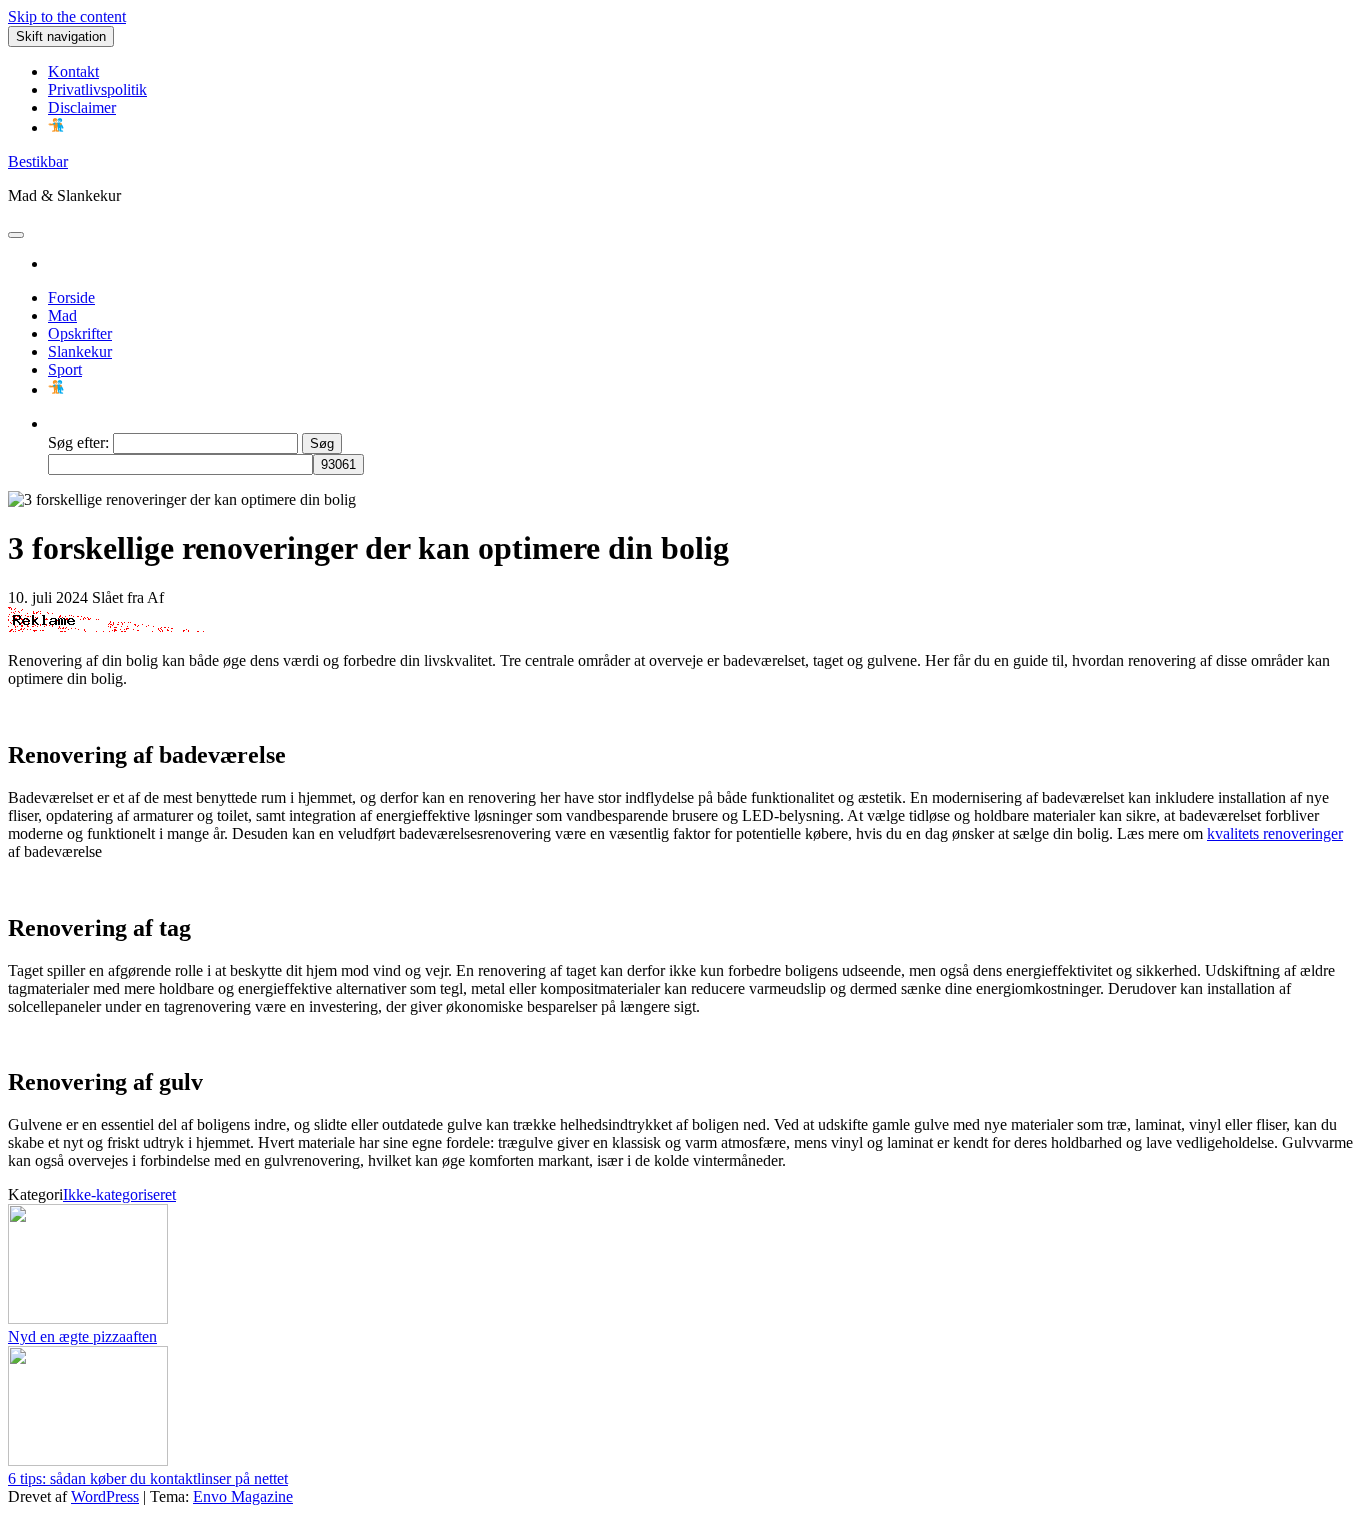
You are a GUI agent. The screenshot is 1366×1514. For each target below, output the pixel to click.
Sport (65, 369)
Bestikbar (38, 161)
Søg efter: (78, 442)
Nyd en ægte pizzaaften (82, 1336)
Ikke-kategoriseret (119, 1194)
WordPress (105, 1496)
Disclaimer (82, 107)
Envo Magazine (243, 1496)
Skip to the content (67, 16)
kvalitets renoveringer (1275, 833)
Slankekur (80, 351)
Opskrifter (80, 333)
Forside (71, 297)
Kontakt (73, 71)
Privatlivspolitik (97, 89)
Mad (62, 315)
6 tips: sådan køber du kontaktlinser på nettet (148, 1478)
